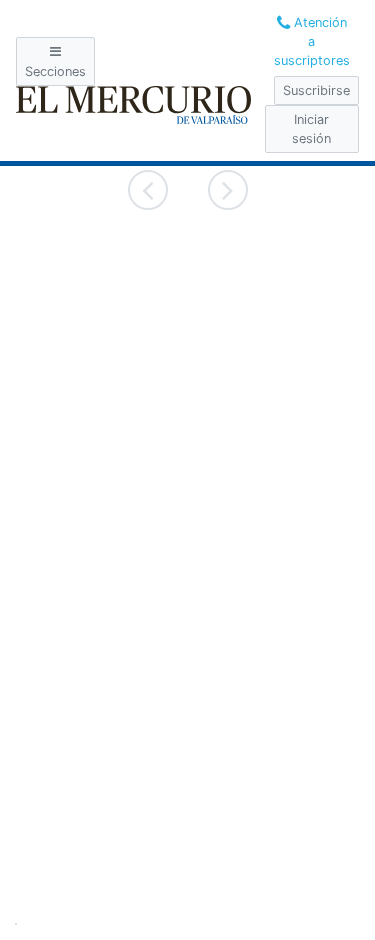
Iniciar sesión (311, 129)
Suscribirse (316, 90)
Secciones (55, 71)
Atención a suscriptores (312, 41)
